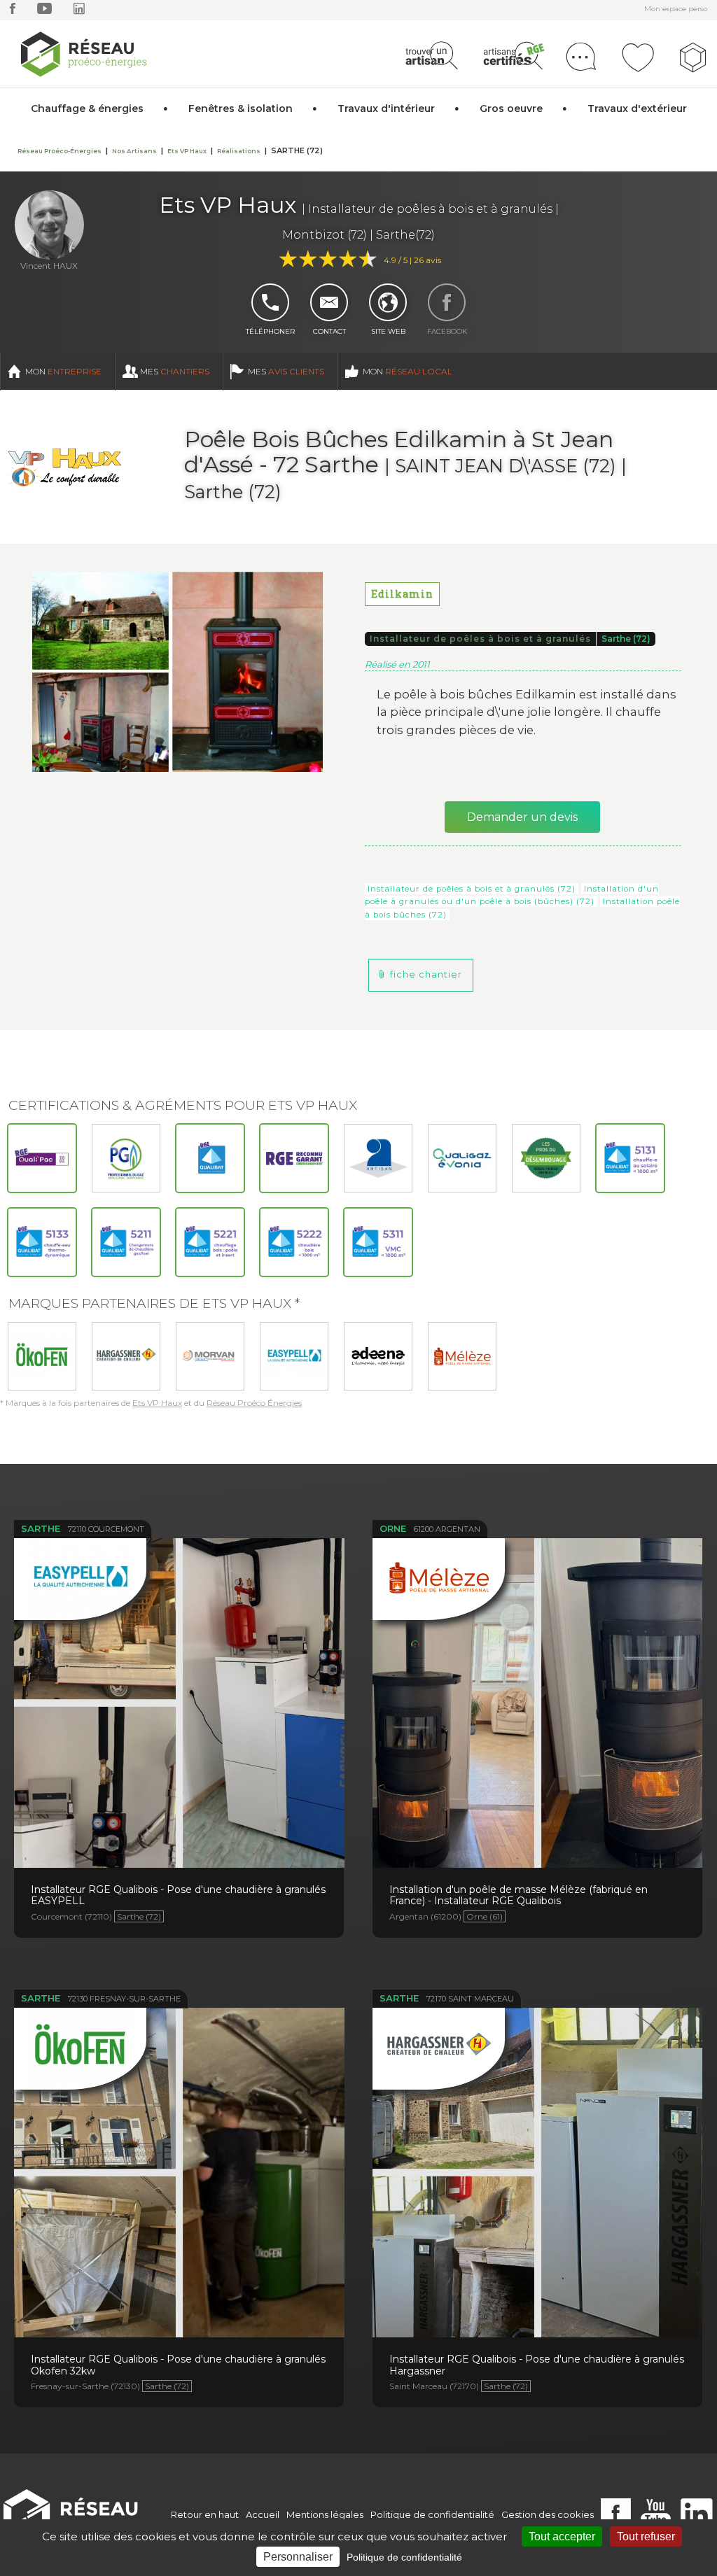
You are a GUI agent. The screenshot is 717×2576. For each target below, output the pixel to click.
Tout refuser (646, 2536)
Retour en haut (205, 2514)
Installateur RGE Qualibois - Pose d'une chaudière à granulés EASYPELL (179, 1679)
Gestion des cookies (548, 2514)
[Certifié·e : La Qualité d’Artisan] (378, 1158)
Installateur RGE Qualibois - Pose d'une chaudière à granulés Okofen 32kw (179, 2148)
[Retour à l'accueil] (78, 2515)
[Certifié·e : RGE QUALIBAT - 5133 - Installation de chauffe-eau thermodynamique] (42, 1242)
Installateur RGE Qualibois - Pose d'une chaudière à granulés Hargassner (537, 2148)
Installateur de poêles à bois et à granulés (480, 639)
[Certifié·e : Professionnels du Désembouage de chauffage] (546, 1158)
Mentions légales (325, 2514)
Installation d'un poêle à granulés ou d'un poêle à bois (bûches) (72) (512, 895)
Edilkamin (402, 594)
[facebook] (13, 12)
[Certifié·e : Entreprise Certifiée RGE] (294, 1158)
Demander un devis (522, 817)
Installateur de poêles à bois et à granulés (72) (472, 889)
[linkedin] (79, 12)
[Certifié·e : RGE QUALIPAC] (42, 1158)
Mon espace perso (676, 9)
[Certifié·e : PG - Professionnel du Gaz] (126, 1158)
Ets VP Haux (157, 1403)
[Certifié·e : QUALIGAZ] (462, 1158)
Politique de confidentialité (432, 2514)
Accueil (263, 2514)
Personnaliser (298, 2557)
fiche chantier (426, 974)
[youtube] (44, 12)
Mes (175, 371)
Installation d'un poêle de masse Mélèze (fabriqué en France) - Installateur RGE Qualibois (537, 1679)
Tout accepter (562, 2536)
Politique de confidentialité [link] (404, 2557)
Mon (63, 371)
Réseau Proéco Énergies (254, 1403)
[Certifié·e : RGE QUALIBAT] (210, 1158)
